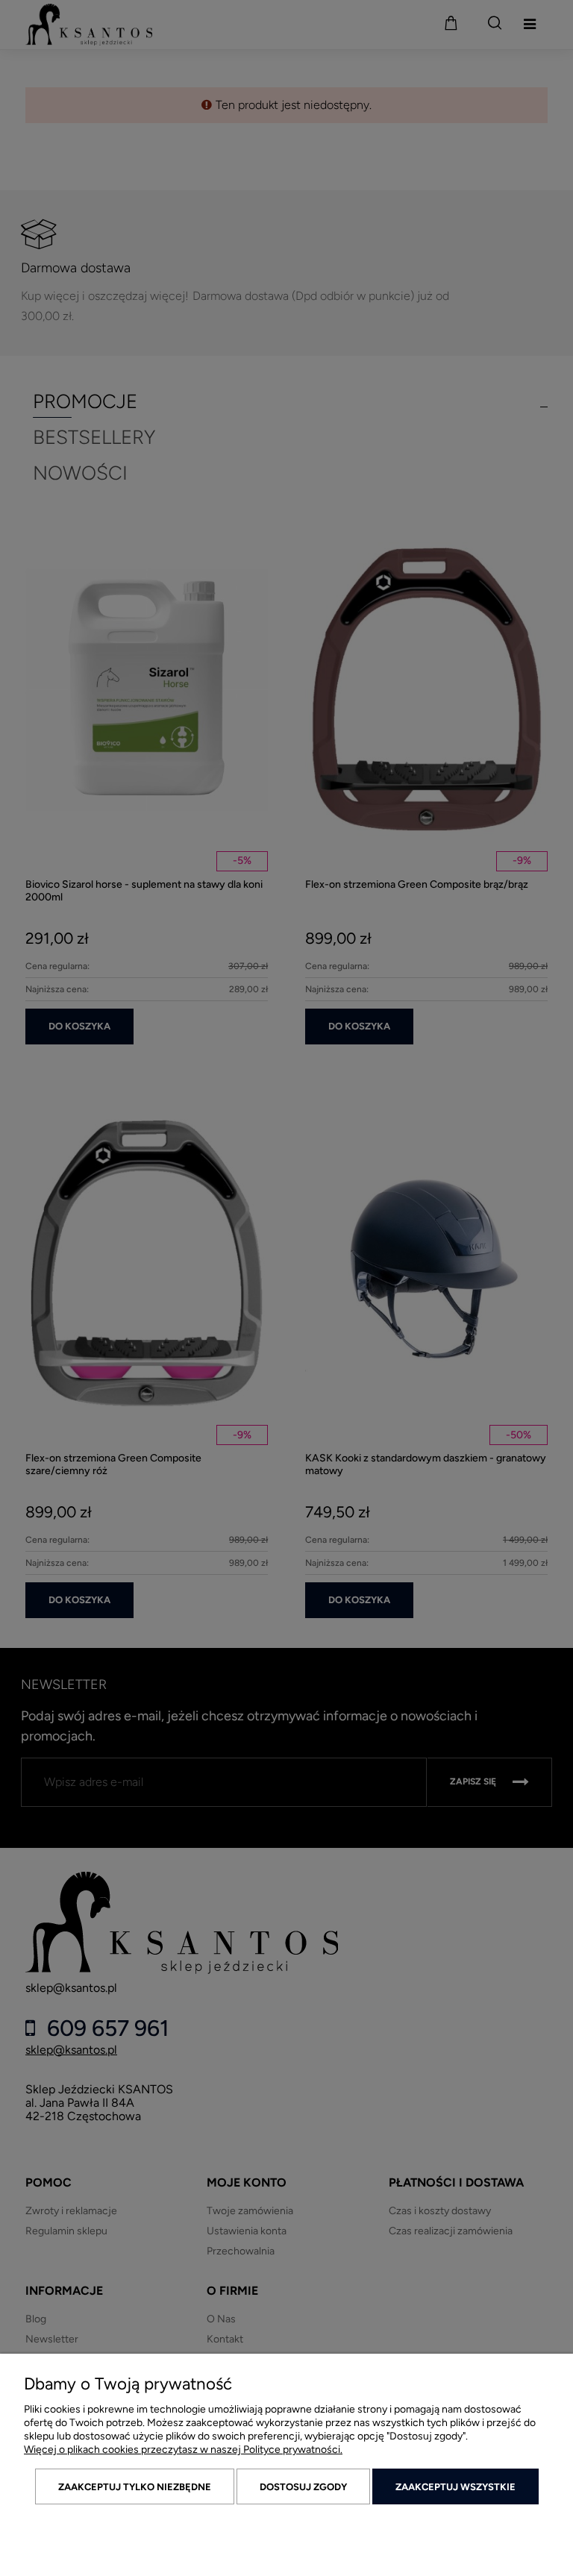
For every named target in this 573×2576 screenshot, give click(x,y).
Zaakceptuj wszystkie (455, 2487)
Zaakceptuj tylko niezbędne (135, 2487)
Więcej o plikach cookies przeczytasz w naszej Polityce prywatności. (183, 2450)
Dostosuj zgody (303, 2487)
